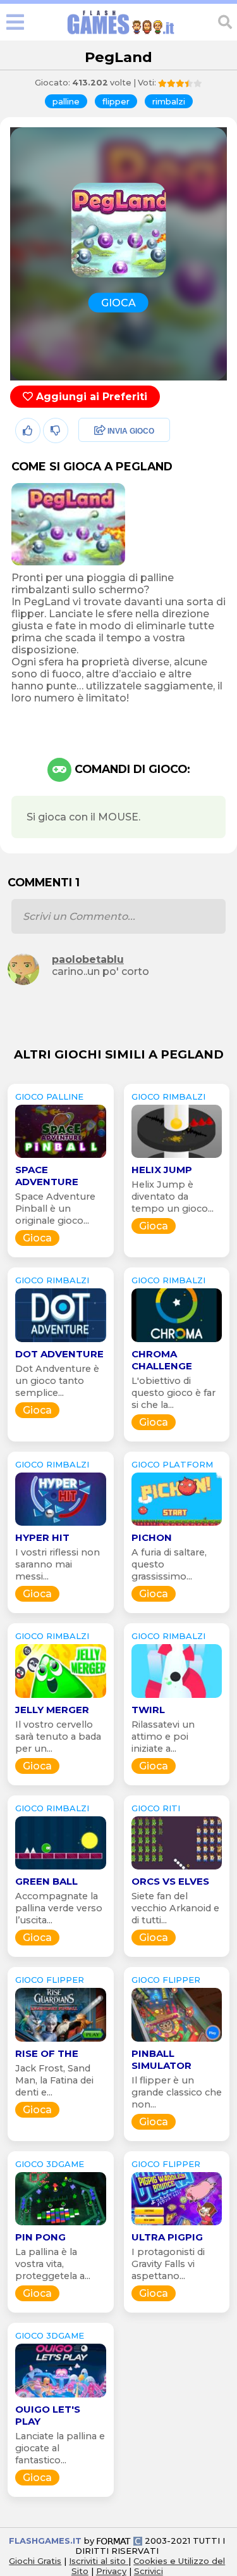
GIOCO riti (156, 1808)
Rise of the (47, 2053)
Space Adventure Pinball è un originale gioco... (55, 1209)
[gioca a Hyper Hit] (61, 1525)
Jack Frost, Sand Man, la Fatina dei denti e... (54, 2080)
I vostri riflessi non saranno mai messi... (58, 1564)
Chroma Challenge (162, 1360)
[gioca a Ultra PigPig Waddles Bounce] (177, 2225)
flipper (116, 101)
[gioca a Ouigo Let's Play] (61, 2397)
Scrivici (149, 2571)
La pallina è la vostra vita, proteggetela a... (53, 2264)
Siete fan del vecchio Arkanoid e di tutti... (175, 1908)
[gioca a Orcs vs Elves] (177, 1869)
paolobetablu (88, 959)
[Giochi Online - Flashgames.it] (121, 35)
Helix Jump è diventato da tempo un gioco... (173, 1197)
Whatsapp (100, 486)
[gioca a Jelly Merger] (61, 1698)
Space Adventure (47, 1176)
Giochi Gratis (35, 2561)
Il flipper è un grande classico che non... (177, 2092)
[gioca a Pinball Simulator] (177, 2041)
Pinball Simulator (161, 2059)
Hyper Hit (42, 1537)
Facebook (99, 431)
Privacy (111, 2571)
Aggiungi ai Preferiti (90, 397)
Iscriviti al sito (99, 2561)
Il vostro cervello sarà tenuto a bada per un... (58, 1737)
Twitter (92, 459)
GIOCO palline (49, 1096)
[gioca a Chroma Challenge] (177, 1342)
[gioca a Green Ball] (61, 1869)
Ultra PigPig (167, 2237)
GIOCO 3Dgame (50, 2164)
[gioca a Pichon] (177, 1525)
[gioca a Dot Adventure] (61, 1342)
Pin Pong (40, 2237)
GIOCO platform (172, 1464)
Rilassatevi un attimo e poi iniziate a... (163, 1737)
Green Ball (46, 1881)
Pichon (152, 1537)
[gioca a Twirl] (177, 1698)
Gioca (37, 1238)
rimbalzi (169, 101)
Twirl (148, 1710)
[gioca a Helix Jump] (177, 1158)
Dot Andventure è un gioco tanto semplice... (57, 1381)
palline (66, 101)
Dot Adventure (59, 1354)
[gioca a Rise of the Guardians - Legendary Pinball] (61, 2041)
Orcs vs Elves (170, 1881)
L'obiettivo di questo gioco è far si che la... (173, 1393)
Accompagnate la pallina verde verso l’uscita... (59, 1908)
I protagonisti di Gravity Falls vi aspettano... (168, 2264)
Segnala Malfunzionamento (111, 519)
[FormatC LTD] (119, 2541)
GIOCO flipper (50, 1980)
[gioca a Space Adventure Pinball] (61, 1158)
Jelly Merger (52, 1710)
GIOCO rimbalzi (168, 1096)
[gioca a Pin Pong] (61, 2225)
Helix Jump (162, 1170)
